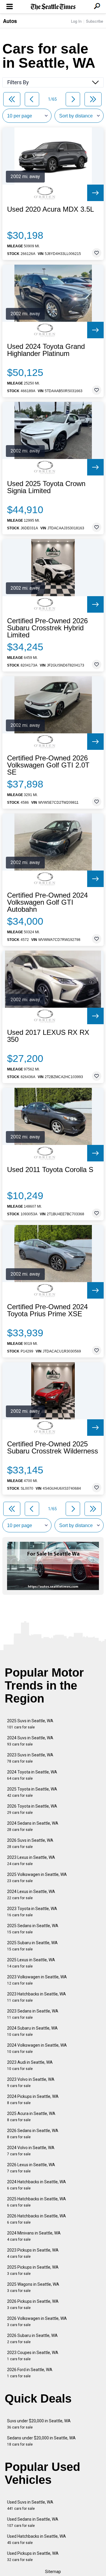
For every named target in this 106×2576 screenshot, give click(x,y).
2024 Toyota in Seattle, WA (32, 1775)
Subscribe (95, 21)
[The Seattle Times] (53, 7)
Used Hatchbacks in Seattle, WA (37, 2539)
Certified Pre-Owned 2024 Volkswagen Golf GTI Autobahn (47, 902)
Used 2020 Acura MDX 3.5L (50, 209)
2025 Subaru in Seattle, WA (32, 1946)
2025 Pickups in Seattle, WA (33, 2270)
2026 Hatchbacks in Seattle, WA (37, 2219)
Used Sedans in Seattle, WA (33, 2522)
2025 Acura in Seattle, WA (31, 2117)
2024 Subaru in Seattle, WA (32, 2031)
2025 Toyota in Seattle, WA (32, 1792)
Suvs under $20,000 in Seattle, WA (39, 2424)
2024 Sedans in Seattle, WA (33, 1826)
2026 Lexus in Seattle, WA (31, 2168)
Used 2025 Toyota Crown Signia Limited (46, 487)
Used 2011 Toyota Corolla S (50, 1170)
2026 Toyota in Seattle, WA (32, 1809)
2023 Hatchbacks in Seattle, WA (37, 1997)
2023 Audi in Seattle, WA (30, 2065)
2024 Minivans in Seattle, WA (34, 2236)
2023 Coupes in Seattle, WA (33, 2356)
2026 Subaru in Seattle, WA (32, 2339)
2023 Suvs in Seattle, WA (30, 1758)
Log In (76, 21)
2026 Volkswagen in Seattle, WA (37, 2321)
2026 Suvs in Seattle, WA (30, 1843)
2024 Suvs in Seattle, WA (30, 1741)
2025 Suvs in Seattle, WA (30, 1724)
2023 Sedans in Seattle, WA (33, 2014)
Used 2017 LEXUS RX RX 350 (48, 1036)
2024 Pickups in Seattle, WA (33, 2100)
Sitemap (53, 2572)
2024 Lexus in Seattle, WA (31, 1895)
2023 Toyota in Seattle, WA (32, 1912)
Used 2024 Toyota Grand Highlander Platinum (46, 350)
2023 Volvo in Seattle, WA (31, 2082)
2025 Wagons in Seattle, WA (33, 2287)
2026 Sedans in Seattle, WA (33, 2134)
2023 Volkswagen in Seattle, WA (37, 1980)
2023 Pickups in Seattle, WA (33, 2253)
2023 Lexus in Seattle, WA (31, 1860)
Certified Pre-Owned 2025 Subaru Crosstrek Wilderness (53, 1448)
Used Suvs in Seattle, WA (30, 2505)
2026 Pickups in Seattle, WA (33, 2304)
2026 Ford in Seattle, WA (30, 2373)
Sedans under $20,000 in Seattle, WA (41, 2441)
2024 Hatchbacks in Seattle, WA (37, 2185)
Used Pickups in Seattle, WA (33, 2556)
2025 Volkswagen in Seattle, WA (37, 1878)
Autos (10, 21)
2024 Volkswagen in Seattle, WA (37, 2048)
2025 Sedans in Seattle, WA (33, 1929)
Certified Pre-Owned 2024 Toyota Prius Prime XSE (47, 1310)
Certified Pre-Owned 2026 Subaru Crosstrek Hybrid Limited (47, 628)
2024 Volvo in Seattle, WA (31, 2151)
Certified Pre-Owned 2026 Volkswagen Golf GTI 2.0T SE (48, 765)
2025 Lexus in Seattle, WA (31, 1963)
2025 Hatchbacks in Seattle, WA (37, 2202)
